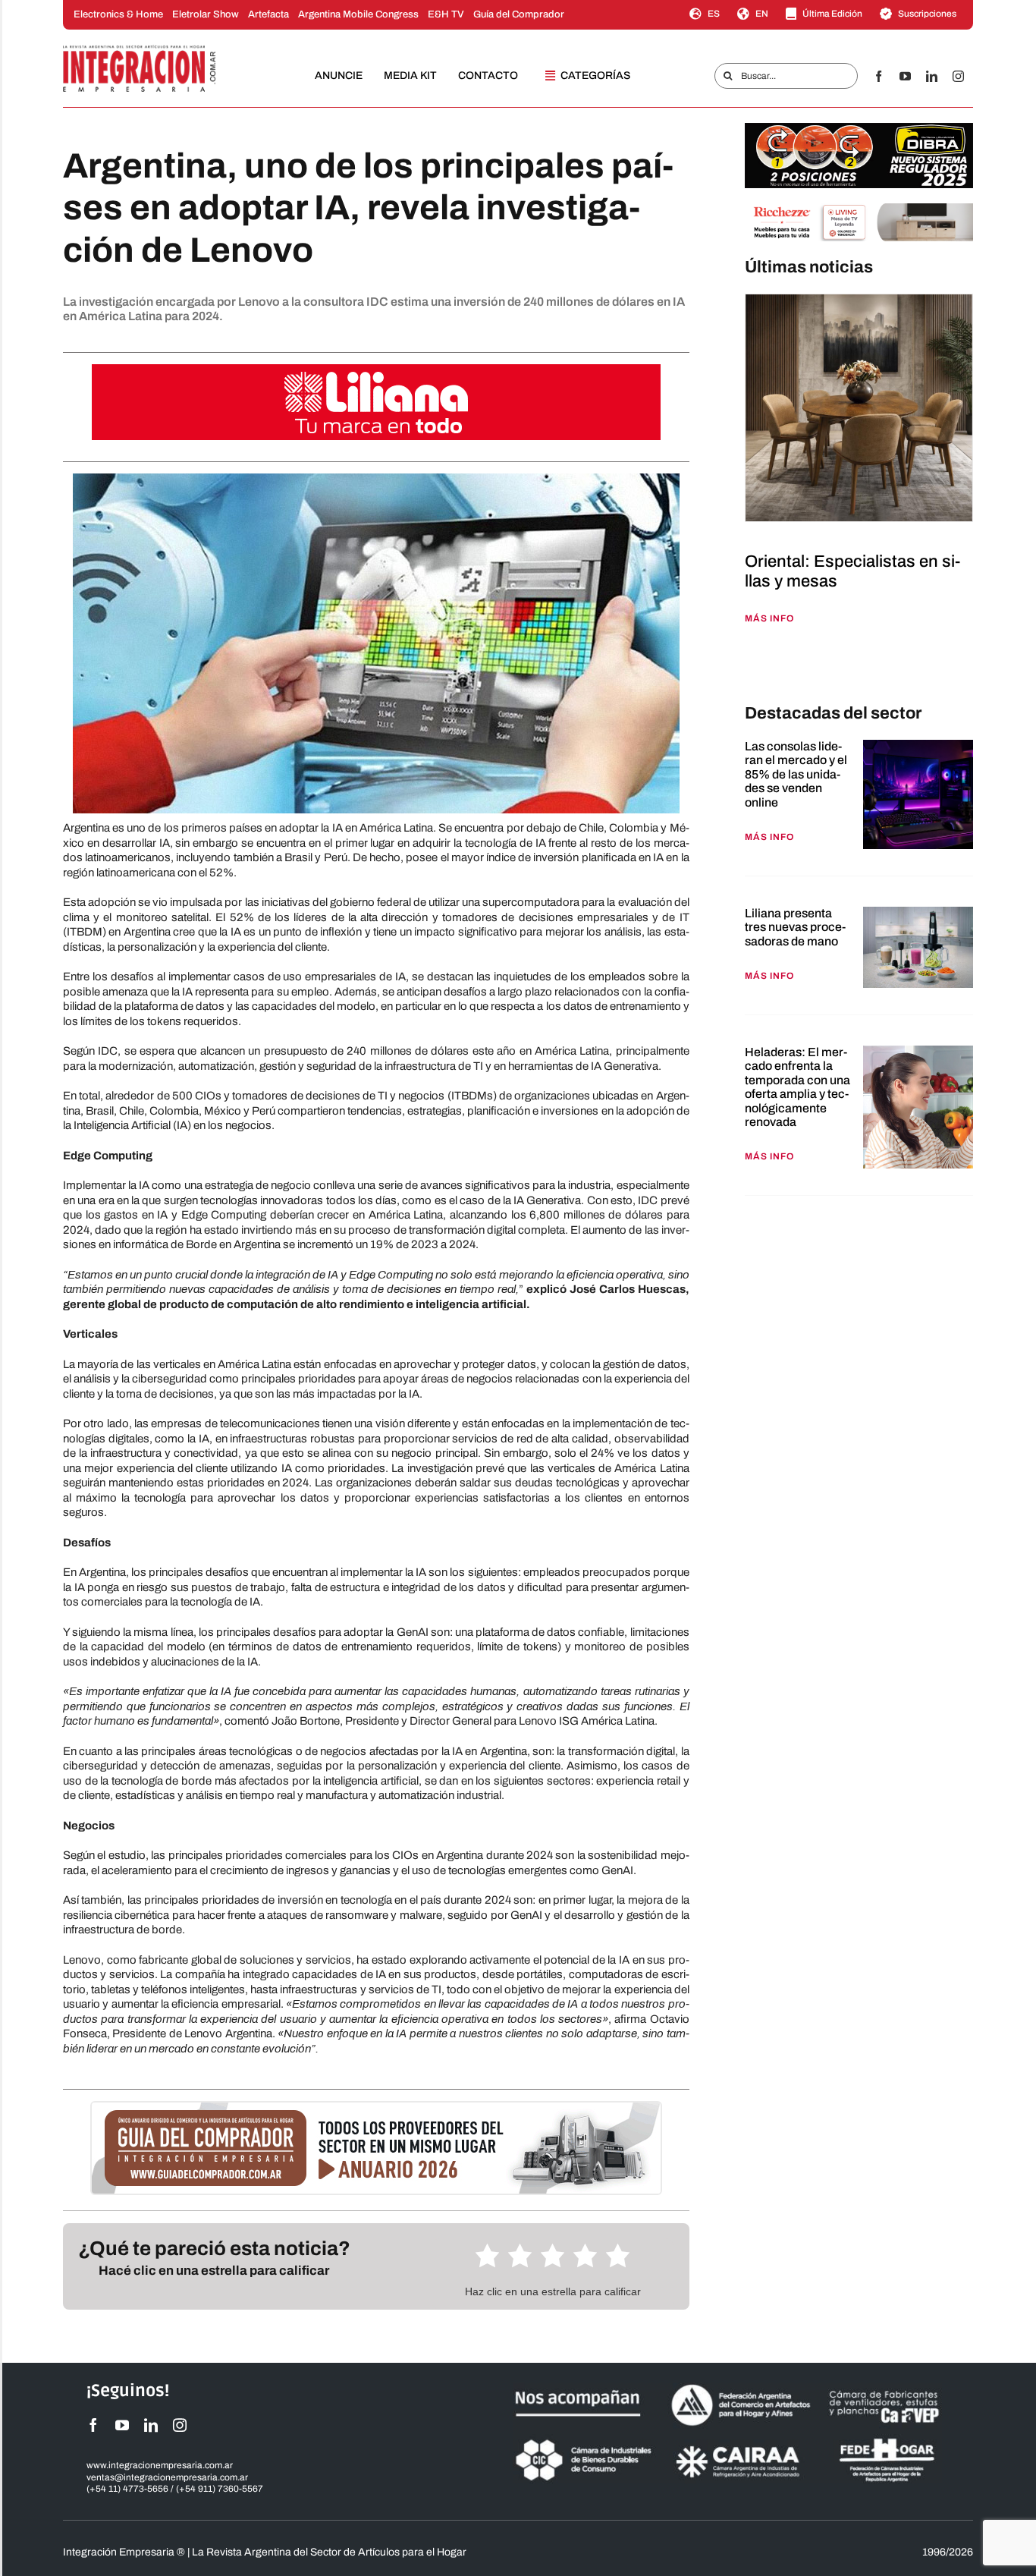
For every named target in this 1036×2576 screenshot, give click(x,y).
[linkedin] (932, 76)
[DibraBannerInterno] (859, 128)
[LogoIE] (140, 50)
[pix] (749, 666)
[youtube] (905, 76)
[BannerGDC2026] (376, 2108)
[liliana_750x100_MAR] (376, 370)
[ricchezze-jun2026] (859, 209)
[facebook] (879, 76)
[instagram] (958, 76)
